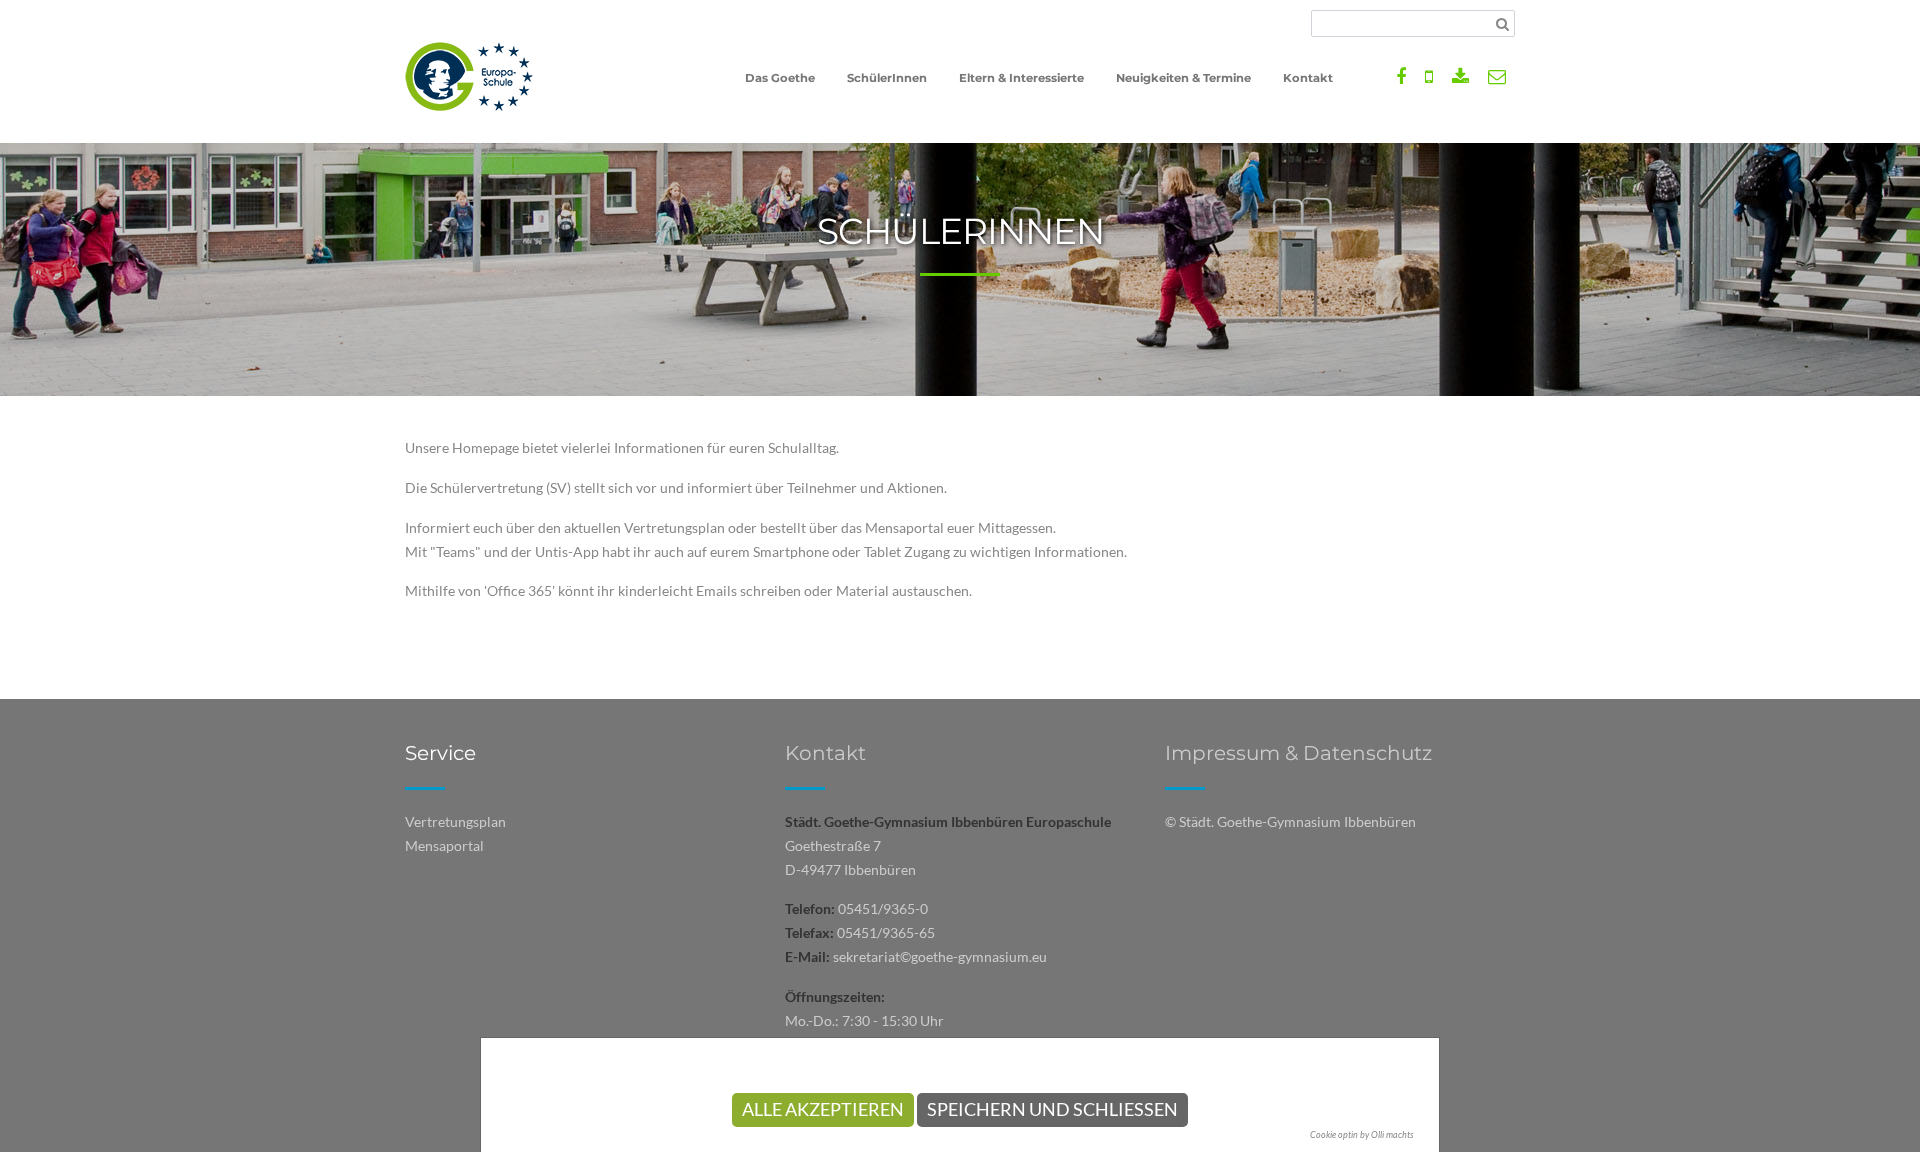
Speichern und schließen (1052, 1109)
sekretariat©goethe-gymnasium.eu (940, 956)
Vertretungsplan (455, 821)
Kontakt (825, 753)
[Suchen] (1502, 24)
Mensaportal (444, 845)
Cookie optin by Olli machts (1362, 1134)
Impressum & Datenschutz (1298, 753)
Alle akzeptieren (823, 1109)
